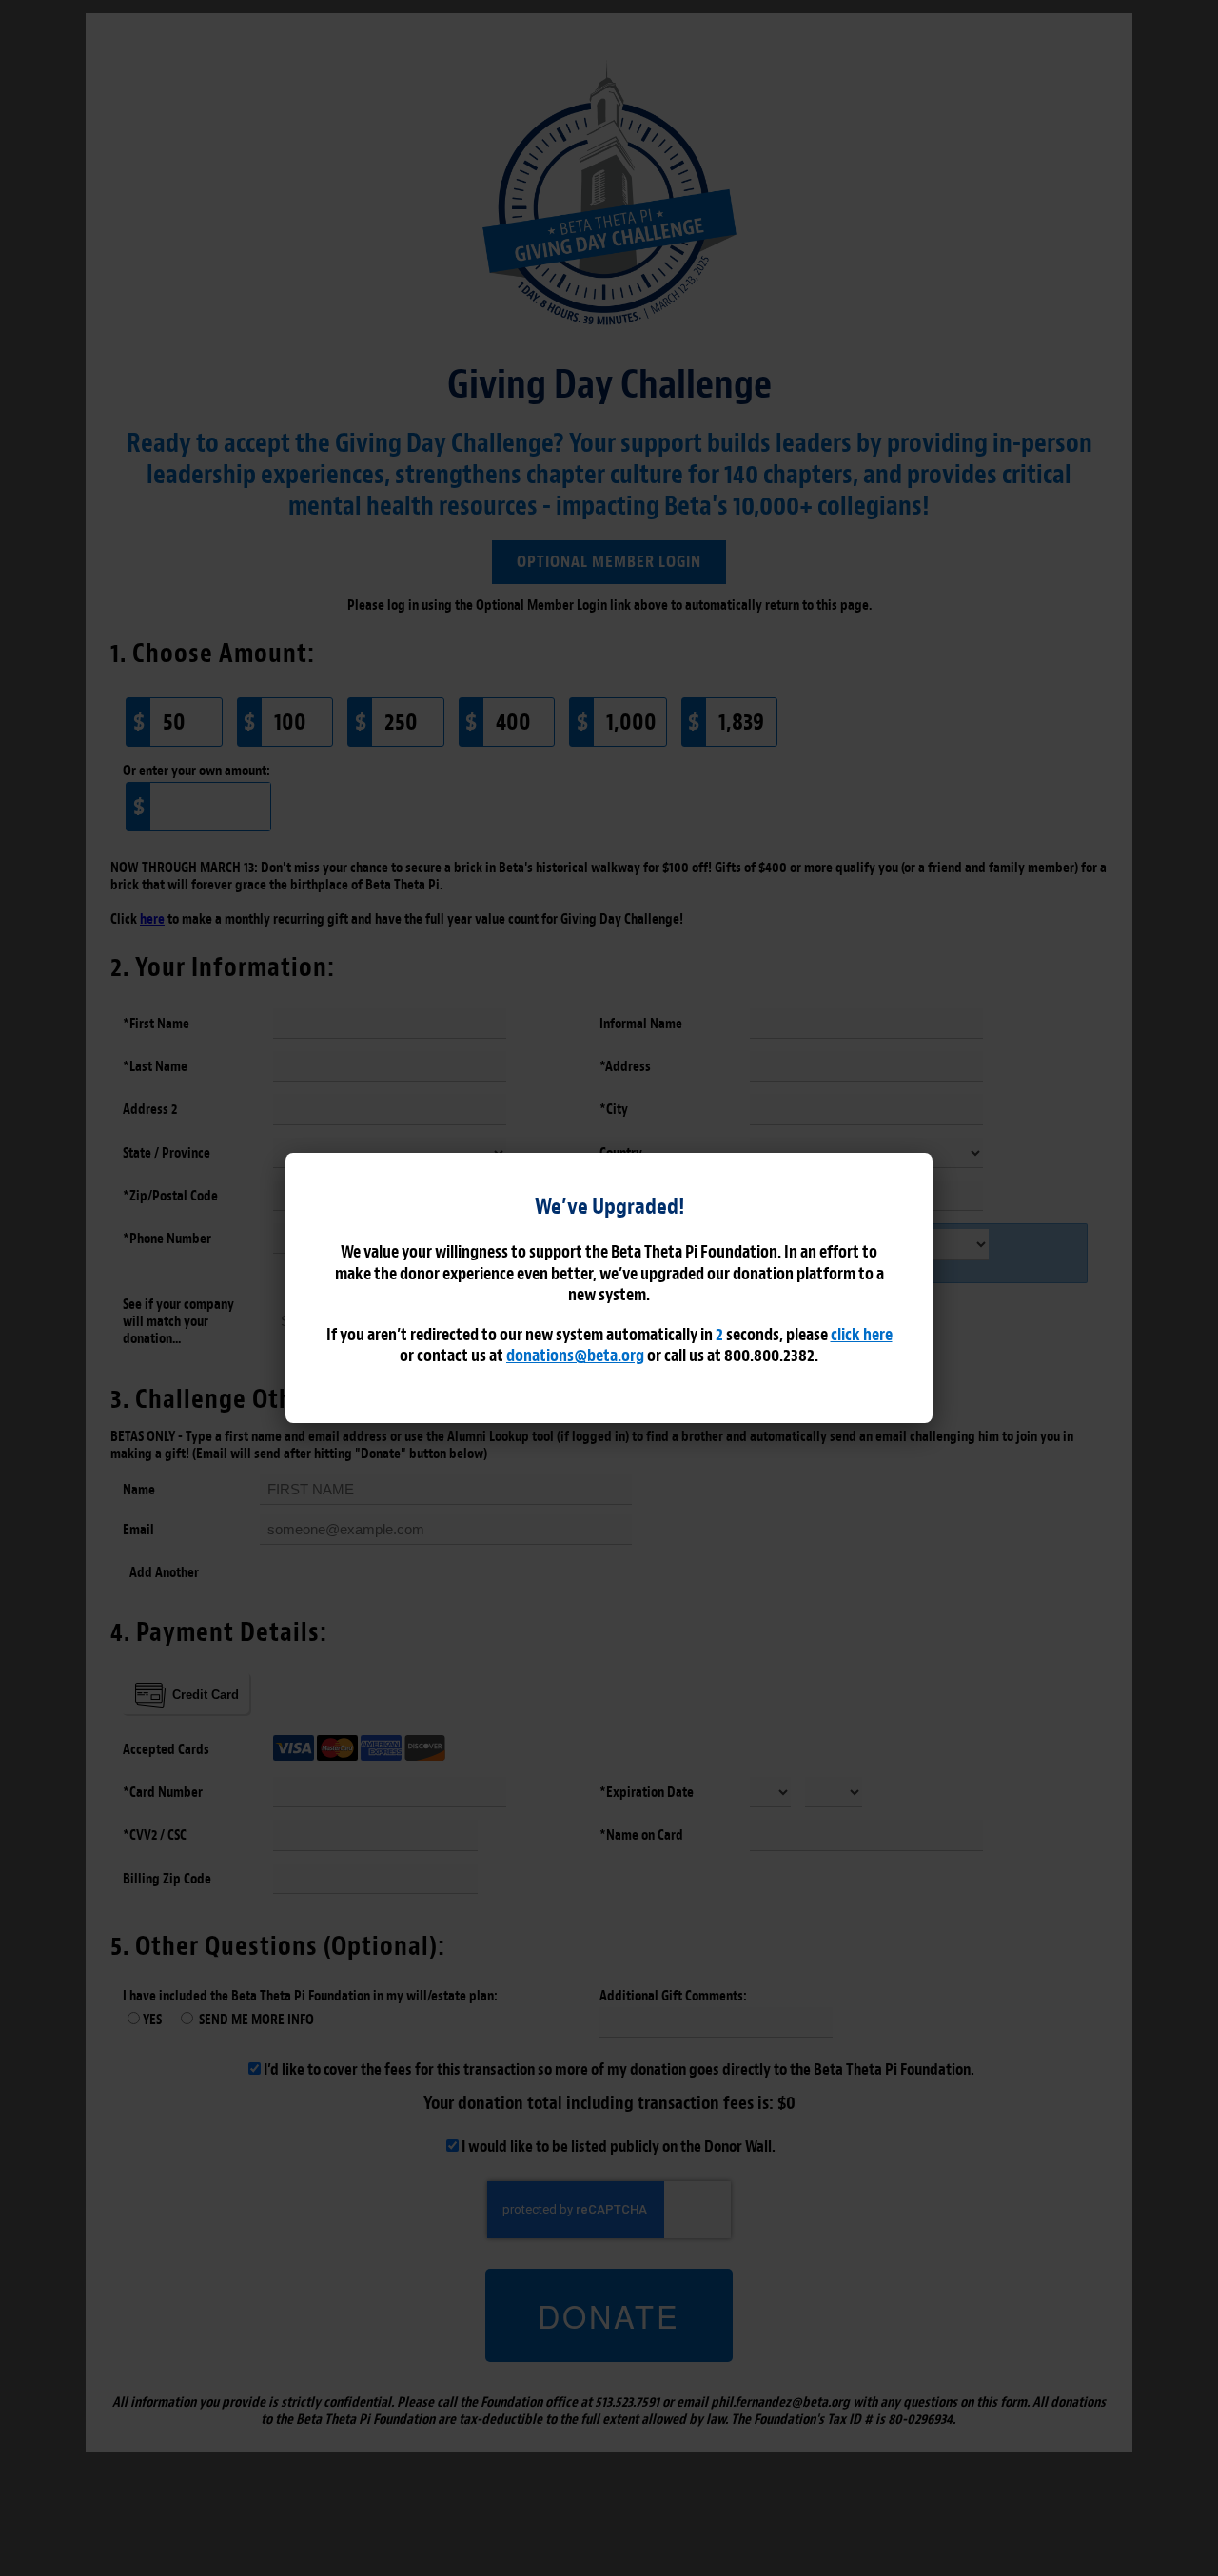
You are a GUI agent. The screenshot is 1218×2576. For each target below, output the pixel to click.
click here (861, 1335)
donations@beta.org (575, 1356)
